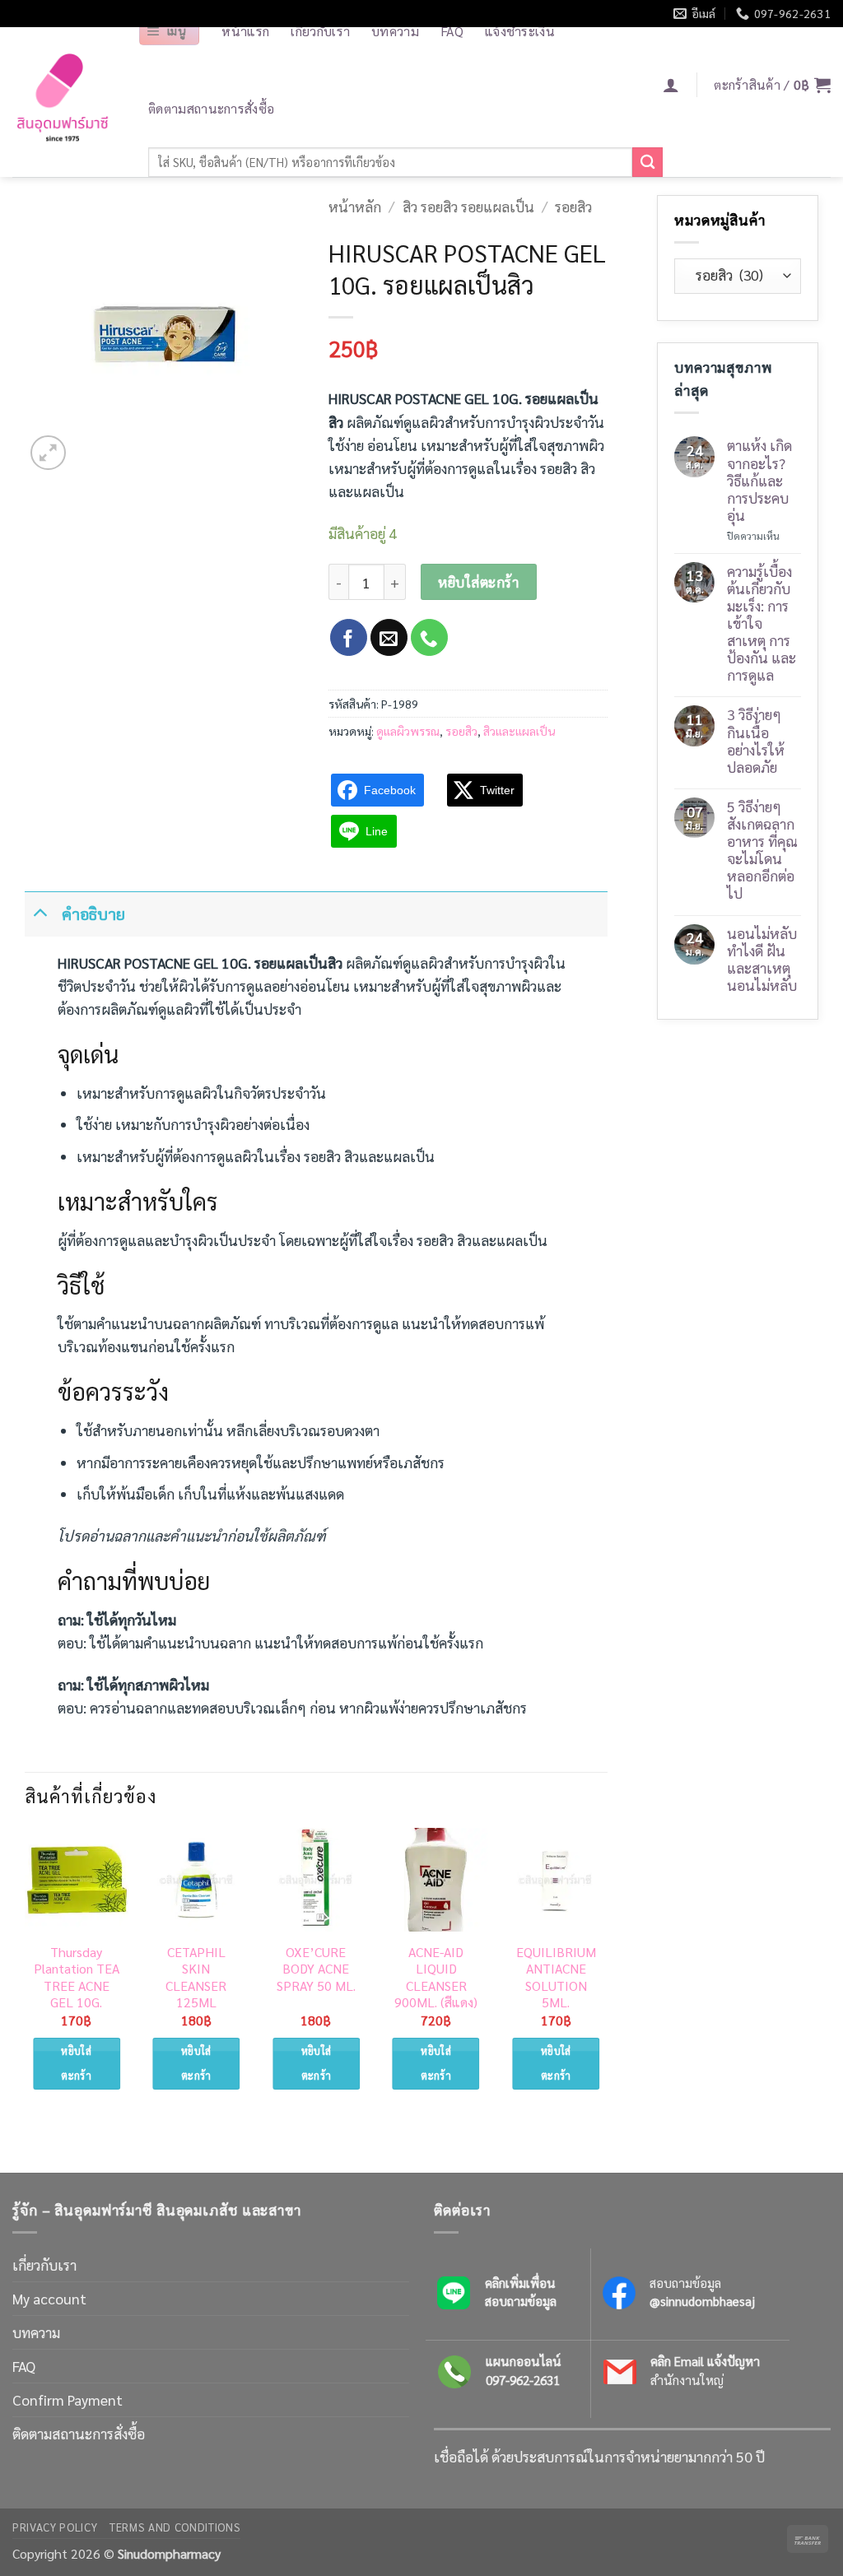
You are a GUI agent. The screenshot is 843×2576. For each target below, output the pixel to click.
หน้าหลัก (355, 206)
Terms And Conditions (175, 2527)
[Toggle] (40, 910)
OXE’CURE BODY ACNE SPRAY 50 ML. (316, 1969)
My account (49, 2298)
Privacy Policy (55, 2527)
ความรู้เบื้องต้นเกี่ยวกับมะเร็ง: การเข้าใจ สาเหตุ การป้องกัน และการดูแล (761, 623)
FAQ (24, 2366)
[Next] (607, 1974)
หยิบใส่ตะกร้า (478, 582)
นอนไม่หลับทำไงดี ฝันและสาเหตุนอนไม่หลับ (762, 959)
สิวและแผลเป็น (519, 731)
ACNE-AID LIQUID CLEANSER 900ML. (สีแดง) (436, 1978)
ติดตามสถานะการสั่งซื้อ (211, 108)
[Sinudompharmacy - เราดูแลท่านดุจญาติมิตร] (63, 102)
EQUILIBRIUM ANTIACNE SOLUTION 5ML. (556, 1978)
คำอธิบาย (93, 913)
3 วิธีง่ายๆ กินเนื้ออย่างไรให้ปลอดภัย (756, 740)
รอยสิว (573, 206)
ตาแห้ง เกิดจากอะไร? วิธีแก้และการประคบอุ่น (759, 480)
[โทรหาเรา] (429, 637)
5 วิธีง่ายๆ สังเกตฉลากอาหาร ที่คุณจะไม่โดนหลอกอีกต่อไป (762, 850)
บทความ (36, 2332)
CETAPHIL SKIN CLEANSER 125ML (196, 1978)
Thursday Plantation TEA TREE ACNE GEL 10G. (77, 1978)
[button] (169, 31)
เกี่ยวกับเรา (44, 2264)
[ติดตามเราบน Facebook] (349, 637)
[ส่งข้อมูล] (647, 163)
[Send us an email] (389, 637)
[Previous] (26, 1974)
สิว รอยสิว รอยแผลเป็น (468, 206)
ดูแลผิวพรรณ (408, 731)
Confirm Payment (68, 2399)
